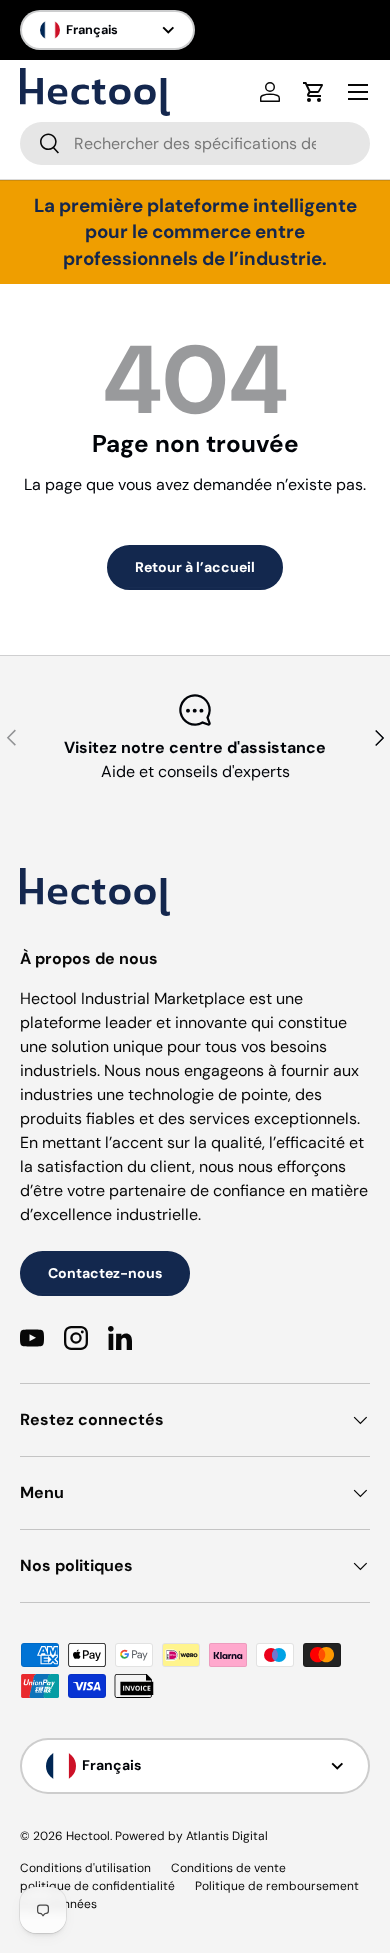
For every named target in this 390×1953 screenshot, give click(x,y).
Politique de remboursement (277, 1886)
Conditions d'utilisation (85, 1868)
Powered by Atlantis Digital (191, 1836)
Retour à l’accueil (195, 567)
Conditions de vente (228, 1868)
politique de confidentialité (97, 1886)
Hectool (88, 1836)
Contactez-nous (105, 1273)
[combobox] (195, 143)
